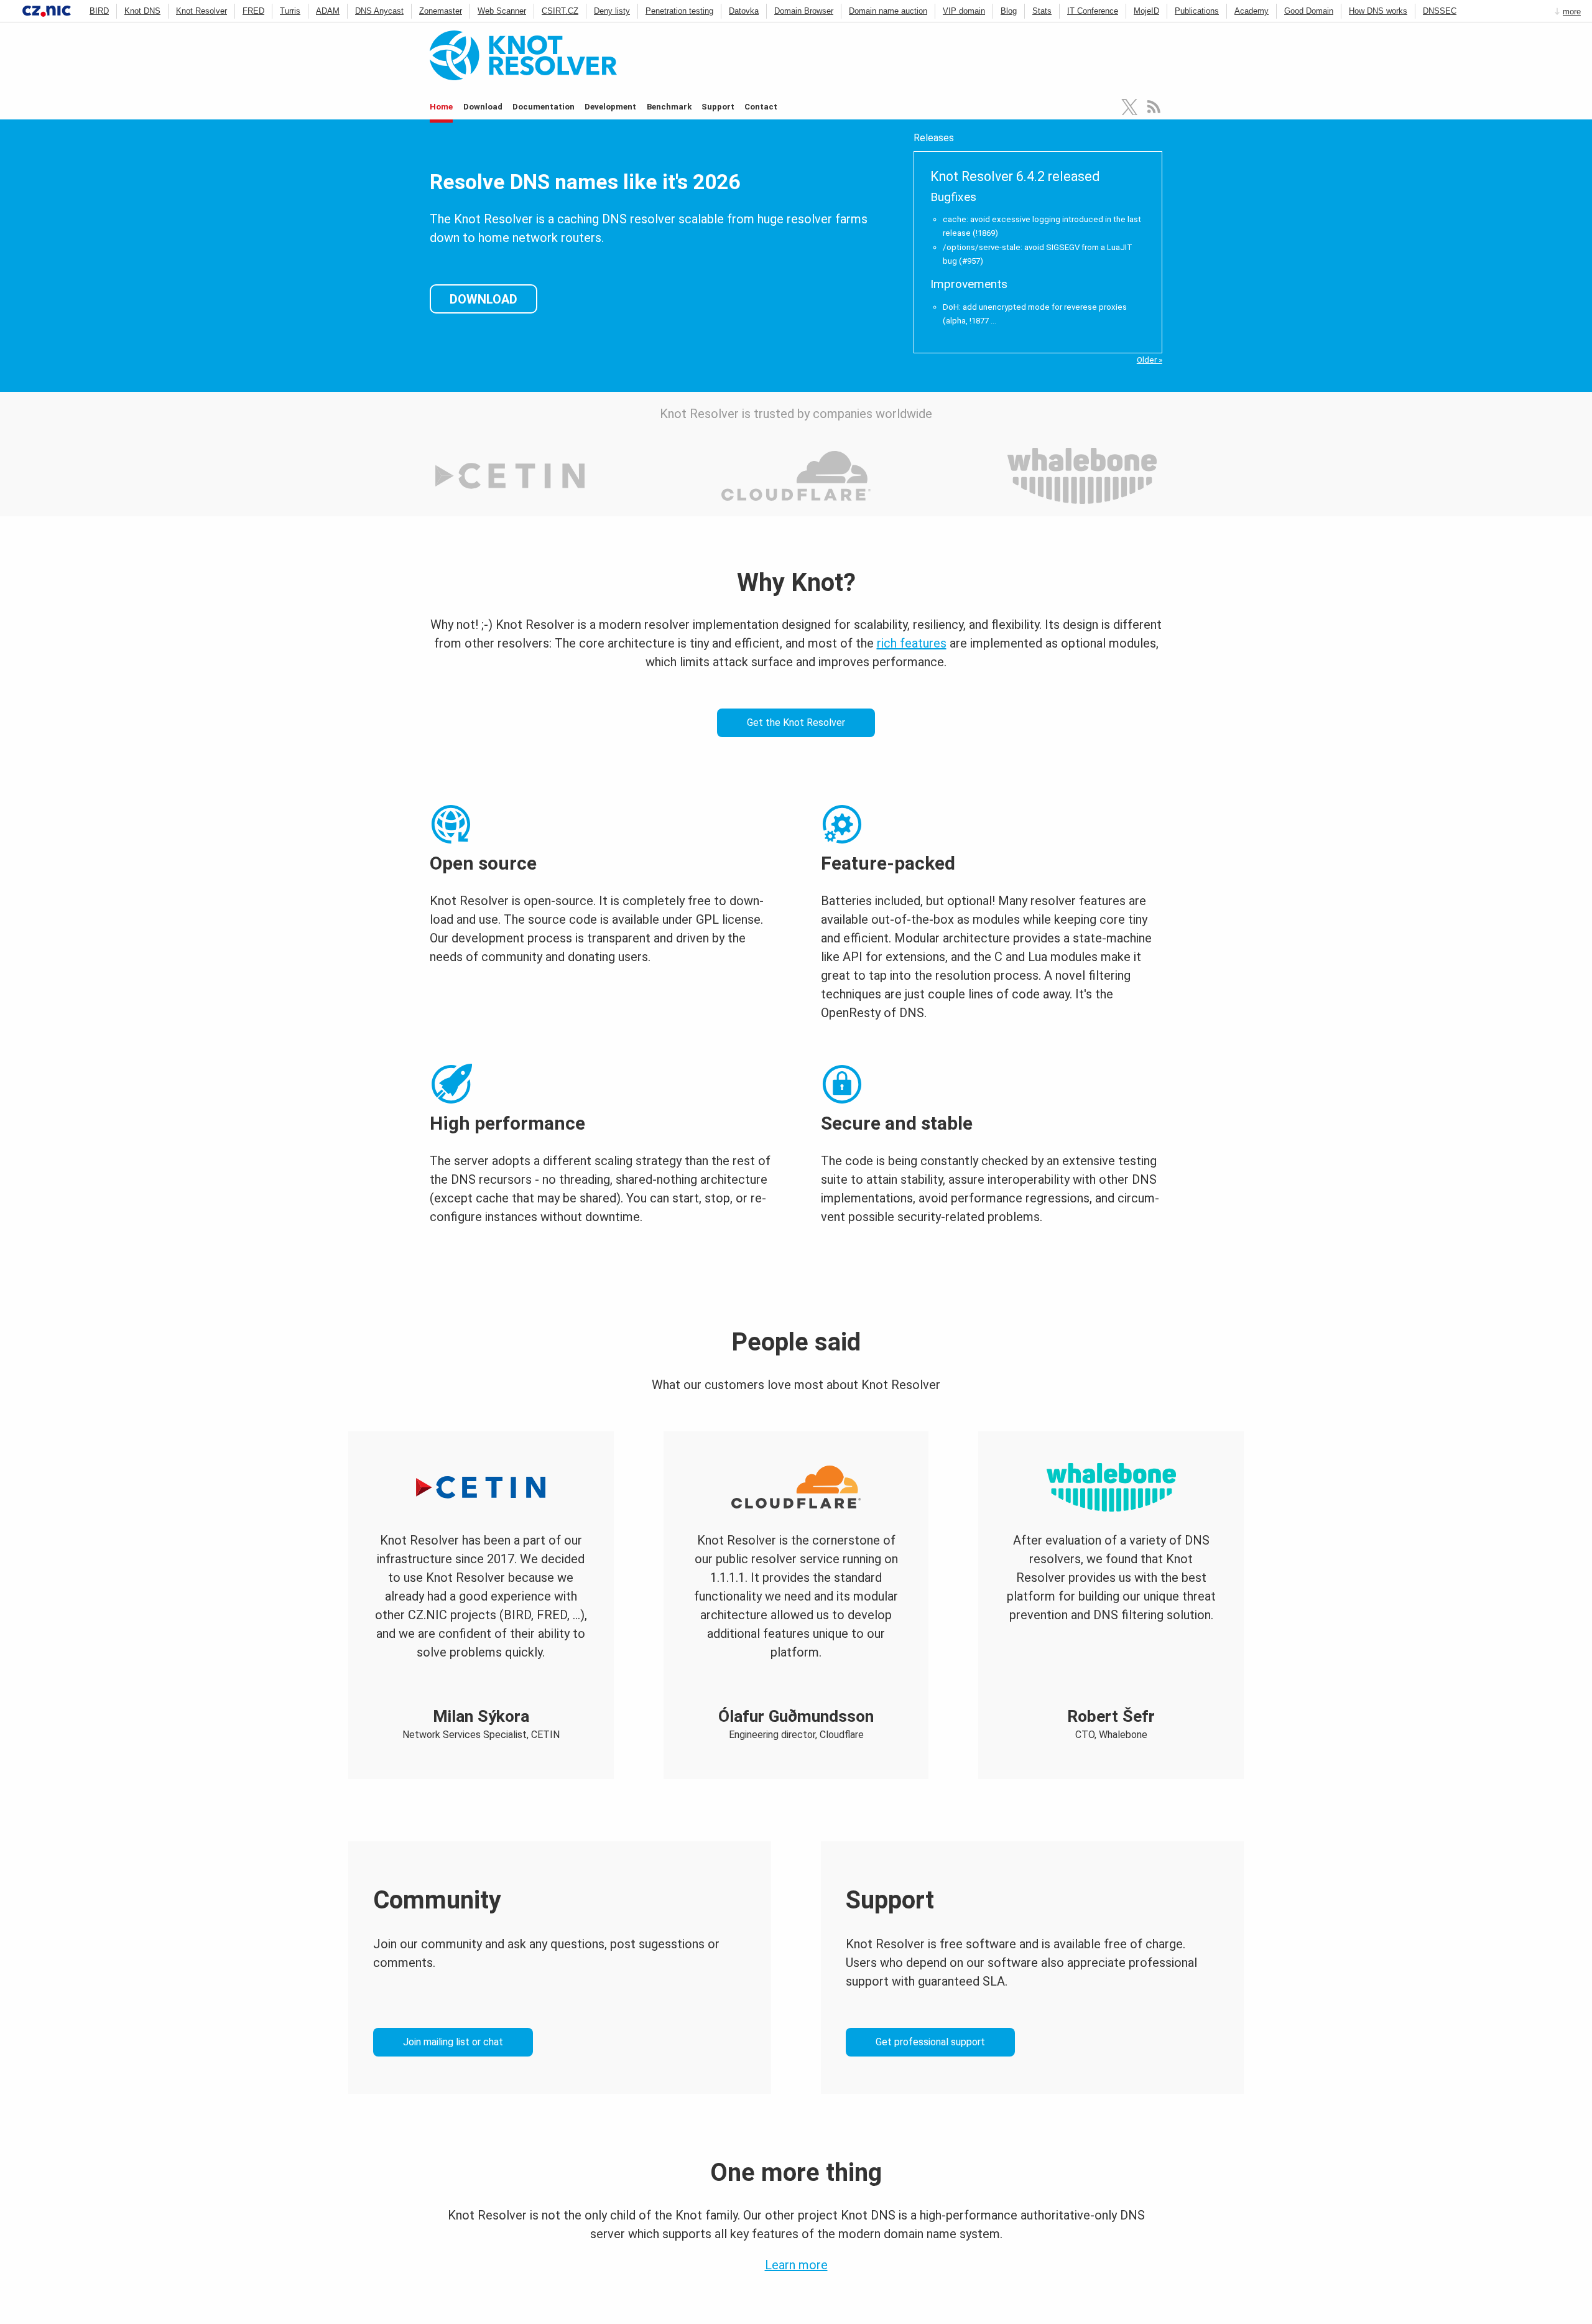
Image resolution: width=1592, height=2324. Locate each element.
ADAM (328, 11)
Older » (1150, 360)
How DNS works (1378, 11)
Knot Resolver (201, 11)
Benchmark (669, 107)
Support (718, 107)
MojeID (1146, 11)
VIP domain (964, 11)
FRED (253, 11)
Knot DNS (142, 11)
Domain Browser (804, 11)
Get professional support (930, 2042)
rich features (912, 643)
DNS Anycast (379, 11)
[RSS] (1154, 107)
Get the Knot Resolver (796, 723)
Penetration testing (679, 11)
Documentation (544, 107)
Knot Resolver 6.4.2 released (1015, 176)
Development (610, 107)
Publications (1197, 11)
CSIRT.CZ (560, 11)
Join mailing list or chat (453, 2042)
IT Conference (1093, 11)
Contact (761, 107)
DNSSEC (1440, 11)
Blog (1009, 11)
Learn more (796, 2265)
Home (441, 107)
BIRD (99, 11)
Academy (1252, 11)
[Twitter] (1130, 107)
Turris (290, 11)
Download (483, 107)
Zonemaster (441, 11)
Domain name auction (888, 11)
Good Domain (1309, 11)
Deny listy (612, 11)
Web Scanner (502, 11)
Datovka (744, 11)
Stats (1042, 11)
